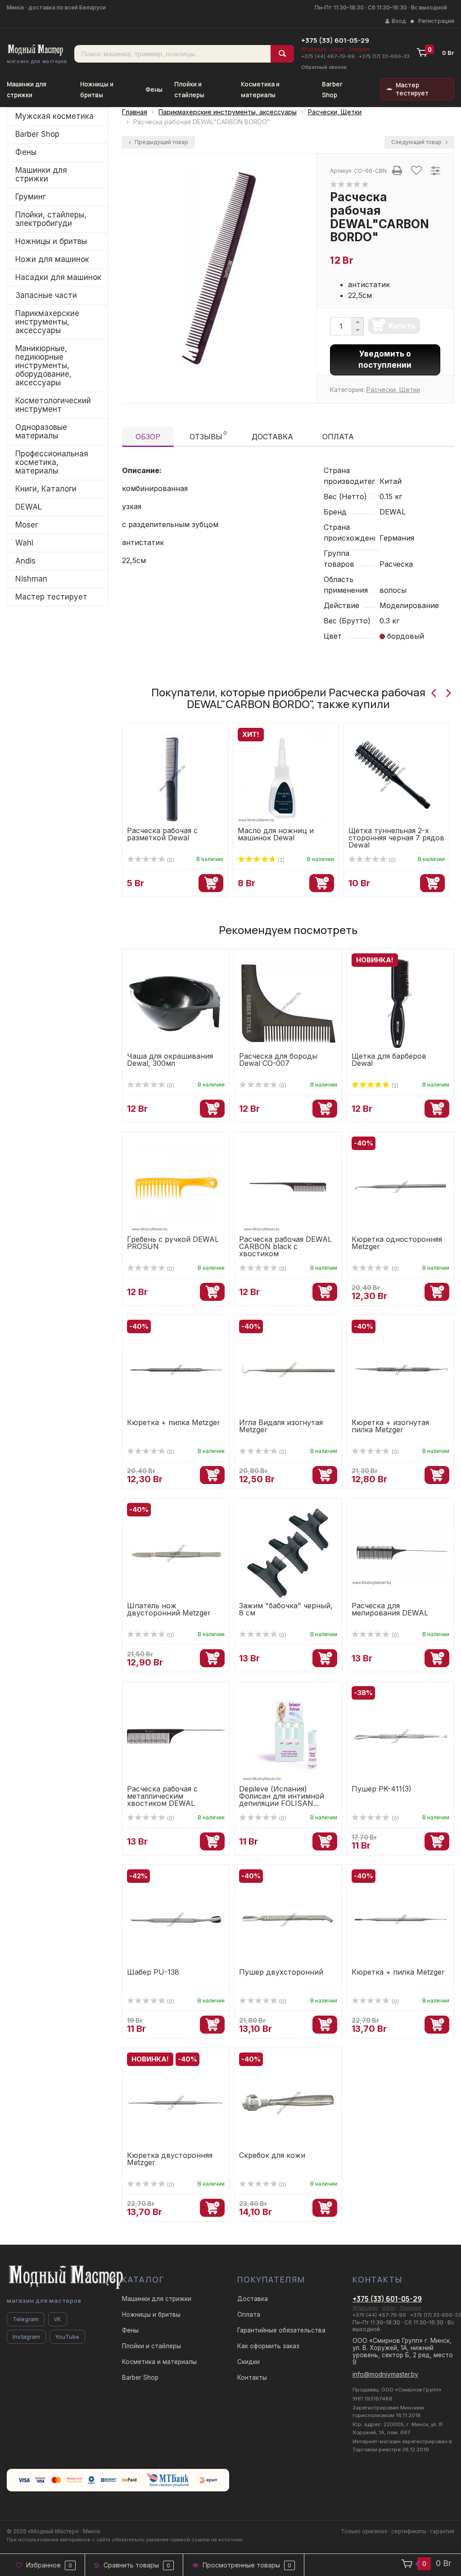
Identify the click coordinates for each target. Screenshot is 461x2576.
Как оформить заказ (268, 2346)
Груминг (31, 197)
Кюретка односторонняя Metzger (397, 1243)
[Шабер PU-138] (176, 1919)
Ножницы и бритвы (51, 241)
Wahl (24, 543)
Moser (27, 525)
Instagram (26, 2337)
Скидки (249, 2362)
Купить (402, 326)
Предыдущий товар (161, 142)
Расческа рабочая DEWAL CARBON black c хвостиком (285, 1246)
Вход (399, 21)
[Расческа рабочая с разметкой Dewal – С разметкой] (172, 773)
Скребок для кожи (272, 2155)
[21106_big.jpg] (219, 268)
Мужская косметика (54, 116)
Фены (154, 90)
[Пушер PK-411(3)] (400, 1736)
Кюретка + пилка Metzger (174, 1422)
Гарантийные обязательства (281, 2330)
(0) (170, 860)
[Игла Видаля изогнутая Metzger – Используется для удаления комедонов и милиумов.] (288, 1369)
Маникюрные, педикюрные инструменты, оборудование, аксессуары (43, 365)
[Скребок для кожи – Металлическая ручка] (288, 2102)
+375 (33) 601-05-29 (335, 40)
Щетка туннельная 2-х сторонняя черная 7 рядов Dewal (396, 838)
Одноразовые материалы (41, 431)
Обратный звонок (324, 67)
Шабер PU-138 (153, 1972)
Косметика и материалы (159, 2362)
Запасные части (46, 295)
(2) (280, 860)
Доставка (272, 437)
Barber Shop (37, 134)
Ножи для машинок (52, 259)
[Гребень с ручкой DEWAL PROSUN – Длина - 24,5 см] (176, 1186)
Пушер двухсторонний (281, 1972)
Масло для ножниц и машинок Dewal (276, 834)
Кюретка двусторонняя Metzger (170, 2159)
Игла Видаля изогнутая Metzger (281, 1426)
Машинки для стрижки (41, 174)
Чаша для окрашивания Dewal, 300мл (170, 1060)
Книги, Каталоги (46, 489)
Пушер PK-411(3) (382, 1789)
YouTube (67, 2337)
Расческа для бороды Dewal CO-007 (278, 1060)
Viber (337, 49)
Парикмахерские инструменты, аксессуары (47, 322)
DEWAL (29, 507)
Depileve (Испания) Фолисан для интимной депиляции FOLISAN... (282, 1796)
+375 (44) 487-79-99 (328, 56)
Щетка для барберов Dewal (389, 1060)
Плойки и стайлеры (151, 2346)
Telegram (359, 49)
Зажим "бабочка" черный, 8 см (286, 1609)
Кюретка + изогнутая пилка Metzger (390, 1426)
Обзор (148, 437)
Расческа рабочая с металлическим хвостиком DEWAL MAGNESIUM (162, 1800)
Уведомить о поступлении (385, 360)
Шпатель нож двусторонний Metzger (169, 1609)
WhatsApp (314, 49)
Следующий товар (417, 142)
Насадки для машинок (58, 277)
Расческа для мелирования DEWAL (390, 1609)
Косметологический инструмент (53, 405)
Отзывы (208, 435)
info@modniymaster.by (385, 2374)
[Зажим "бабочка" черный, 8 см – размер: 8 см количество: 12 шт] (288, 1552)
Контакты (252, 2377)
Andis (25, 561)
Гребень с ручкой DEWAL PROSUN (173, 1243)
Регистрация (436, 21)
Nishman (31, 579)
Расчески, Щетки (393, 390)
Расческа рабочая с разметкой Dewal (162, 834)
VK (58, 2319)
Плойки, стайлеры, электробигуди (51, 219)
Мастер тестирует (412, 89)
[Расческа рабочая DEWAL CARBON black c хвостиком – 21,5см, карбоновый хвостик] (288, 1186)
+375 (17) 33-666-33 (384, 56)
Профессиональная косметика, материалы (52, 462)
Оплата (338, 437)
